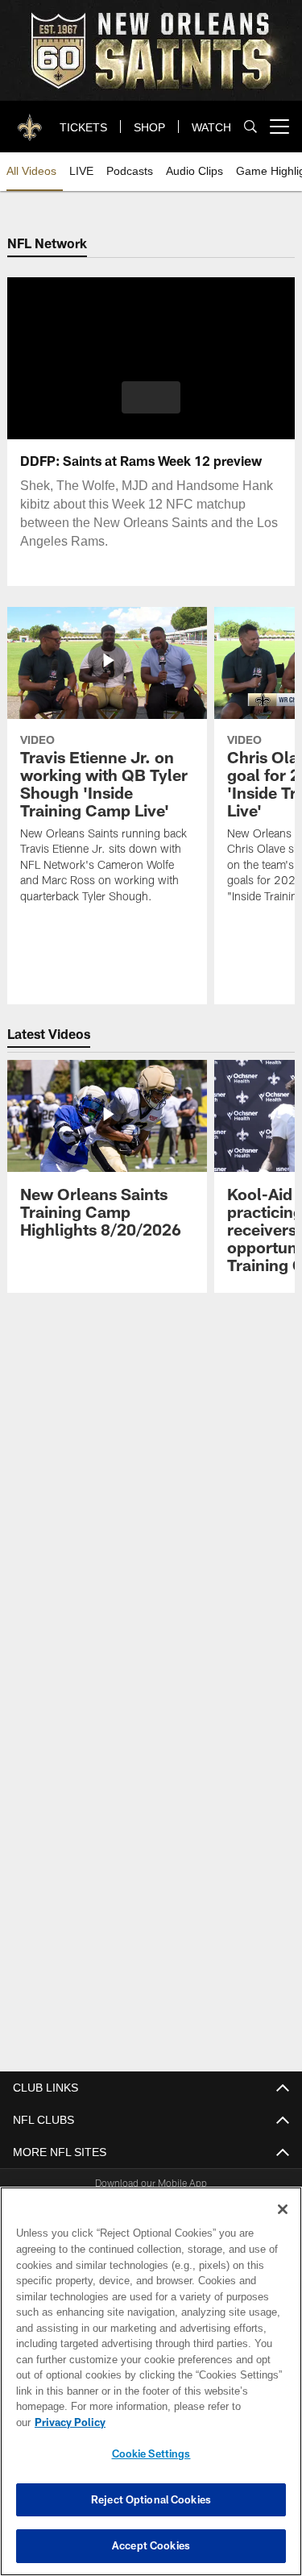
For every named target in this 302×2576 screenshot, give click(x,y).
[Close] (283, 2225)
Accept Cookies (151, 2545)
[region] (151, 2389)
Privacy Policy (194, 2422)
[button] (151, 397)
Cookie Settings (151, 2453)
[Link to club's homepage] (31, 120)
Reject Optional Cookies (151, 2499)
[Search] (250, 127)
